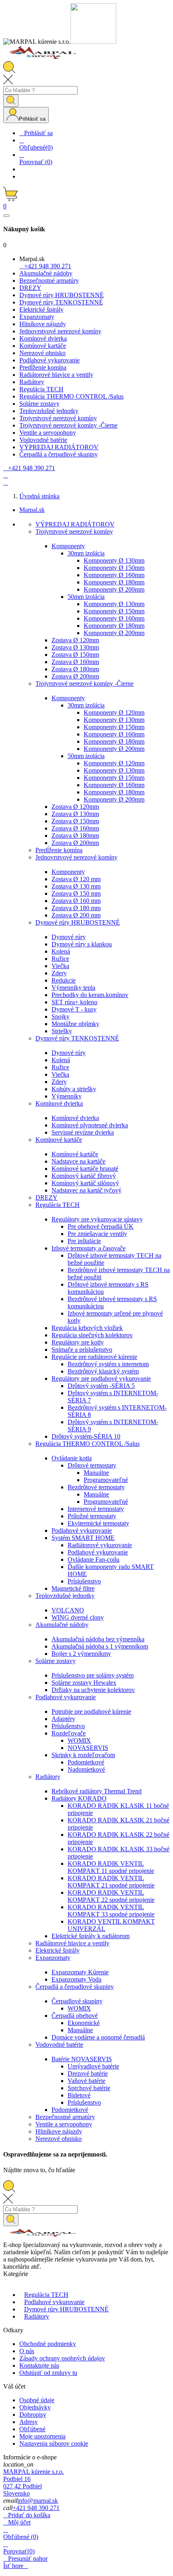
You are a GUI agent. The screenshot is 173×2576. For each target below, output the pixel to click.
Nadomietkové (86, 1769)
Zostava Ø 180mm (75, 669)
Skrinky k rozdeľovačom (83, 1755)
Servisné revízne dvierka (83, 1132)
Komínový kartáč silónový (85, 1183)
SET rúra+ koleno (74, 1002)
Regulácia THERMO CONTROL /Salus (88, 1444)
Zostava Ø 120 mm (76, 879)
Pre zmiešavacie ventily (97, 1234)
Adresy (29, 2422)
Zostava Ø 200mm (75, 676)
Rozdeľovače (69, 1733)
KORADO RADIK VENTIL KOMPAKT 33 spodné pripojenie (111, 1911)
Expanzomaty (53, 1958)
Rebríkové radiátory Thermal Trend (97, 1791)
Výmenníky (67, 1096)
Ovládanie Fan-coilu (94, 1559)
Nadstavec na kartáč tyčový (86, 1190)
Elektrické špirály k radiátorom (91, 1936)
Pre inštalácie (84, 1241)
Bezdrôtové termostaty (96, 1487)
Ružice (60, 959)
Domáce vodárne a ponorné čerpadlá (98, 2037)
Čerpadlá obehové (75, 2016)
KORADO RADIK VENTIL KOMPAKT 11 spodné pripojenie (111, 1867)
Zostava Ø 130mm (75, 647)
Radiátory (48, 1777)
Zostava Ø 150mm (75, 655)
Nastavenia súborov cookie (54, 2443)
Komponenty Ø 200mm (114, 589)
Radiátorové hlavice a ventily (72, 1943)
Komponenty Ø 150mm (114, 568)
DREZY (46, 1198)
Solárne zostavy (56, 1661)
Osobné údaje (37, 2400)
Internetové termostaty (96, 1509)
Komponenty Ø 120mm (114, 712)
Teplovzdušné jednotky (65, 1596)
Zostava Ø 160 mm (76, 901)
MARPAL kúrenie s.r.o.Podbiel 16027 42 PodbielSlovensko (34, 2482)
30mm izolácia (86, 553)
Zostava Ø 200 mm (76, 915)
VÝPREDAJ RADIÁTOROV (75, 524)
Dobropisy (33, 2415)
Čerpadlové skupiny (77, 2001)
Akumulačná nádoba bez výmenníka (98, 1639)
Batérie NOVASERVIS (82, 2059)
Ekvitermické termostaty (98, 1523)
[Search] (11, 101)
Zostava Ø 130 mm (76, 886)
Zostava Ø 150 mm (76, 893)
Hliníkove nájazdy (59, 2131)
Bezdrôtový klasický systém (103, 1371)
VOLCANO (68, 1610)
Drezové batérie (88, 2073)
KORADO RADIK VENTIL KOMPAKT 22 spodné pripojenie (111, 1896)
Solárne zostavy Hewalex (84, 1683)
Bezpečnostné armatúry (65, 2117)
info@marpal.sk (38, 2501)
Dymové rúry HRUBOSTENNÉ (78, 922)
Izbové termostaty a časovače (89, 1248)
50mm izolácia (86, 597)
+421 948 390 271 (36, 2508)
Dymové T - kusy (74, 1009)
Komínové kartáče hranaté (85, 1169)
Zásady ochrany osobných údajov (62, 2358)
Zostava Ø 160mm (75, 662)
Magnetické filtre (73, 1588)
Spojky (61, 1017)
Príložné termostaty (92, 1516)
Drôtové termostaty (92, 1465)
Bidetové (79, 2095)
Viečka (60, 966)
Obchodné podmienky (48, 2344)
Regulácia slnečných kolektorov (92, 1335)
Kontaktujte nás (39, 2365)
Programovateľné (106, 1480)
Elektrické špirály (58, 1950)
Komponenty (68, 546)
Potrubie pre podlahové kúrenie (91, 1712)
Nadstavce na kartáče (78, 1161)
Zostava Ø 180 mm (76, 908)
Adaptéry (63, 1719)
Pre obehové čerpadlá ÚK (101, 1226)
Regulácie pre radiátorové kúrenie (94, 1357)
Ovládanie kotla (72, 1458)
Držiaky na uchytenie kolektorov (93, 1690)
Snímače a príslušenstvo (82, 1350)
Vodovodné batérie (59, 2045)
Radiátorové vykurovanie (100, 1545)
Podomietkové (86, 1762)
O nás (27, 2351)
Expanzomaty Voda (76, 1979)
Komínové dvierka (59, 1103)
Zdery (59, 973)
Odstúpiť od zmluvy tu (48, 2373)
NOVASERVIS (88, 1748)
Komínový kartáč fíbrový (84, 1176)
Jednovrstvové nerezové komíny (76, 857)
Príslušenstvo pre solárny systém (93, 1675)
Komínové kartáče (59, 1140)
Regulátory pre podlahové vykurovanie (101, 1378)
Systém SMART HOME (83, 1538)
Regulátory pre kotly (78, 1342)
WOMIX (79, 1740)
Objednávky (35, 2407)
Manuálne (96, 1473)
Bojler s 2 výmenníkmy (81, 1654)
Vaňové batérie (86, 2081)
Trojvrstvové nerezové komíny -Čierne (84, 684)
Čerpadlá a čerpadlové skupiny (75, 1987)
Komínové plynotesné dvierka (90, 1125)
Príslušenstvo (84, 1581)
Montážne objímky (75, 1024)
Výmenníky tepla (73, 988)
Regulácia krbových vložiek (87, 1328)
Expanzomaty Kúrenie (80, 1972)
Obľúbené (32, 2429)
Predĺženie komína (59, 850)
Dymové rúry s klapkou (82, 944)
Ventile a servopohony (64, 2124)
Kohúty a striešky (74, 1089)
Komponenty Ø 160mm (114, 575)
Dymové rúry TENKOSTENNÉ (77, 1038)
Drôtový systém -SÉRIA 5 (101, 1386)
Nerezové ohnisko (59, 2139)
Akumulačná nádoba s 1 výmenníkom (100, 1646)
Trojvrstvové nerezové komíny (74, 531)
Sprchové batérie (89, 2088)
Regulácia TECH (58, 1205)
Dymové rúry (69, 937)
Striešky (62, 1031)
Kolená (61, 951)
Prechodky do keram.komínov (90, 995)
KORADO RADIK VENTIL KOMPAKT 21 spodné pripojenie (111, 1882)
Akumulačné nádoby (62, 1625)
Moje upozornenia (42, 2436)
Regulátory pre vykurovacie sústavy (97, 1219)
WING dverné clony (78, 1617)
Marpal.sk (32, 510)
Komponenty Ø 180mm (114, 582)
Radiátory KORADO (79, 1798)
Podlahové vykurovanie (82, 1531)
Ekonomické (84, 2023)
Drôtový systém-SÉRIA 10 (86, 1436)
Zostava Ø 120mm (75, 640)
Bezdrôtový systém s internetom (108, 1364)
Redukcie (64, 980)
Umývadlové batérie (93, 2066)
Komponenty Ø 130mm (114, 560)
